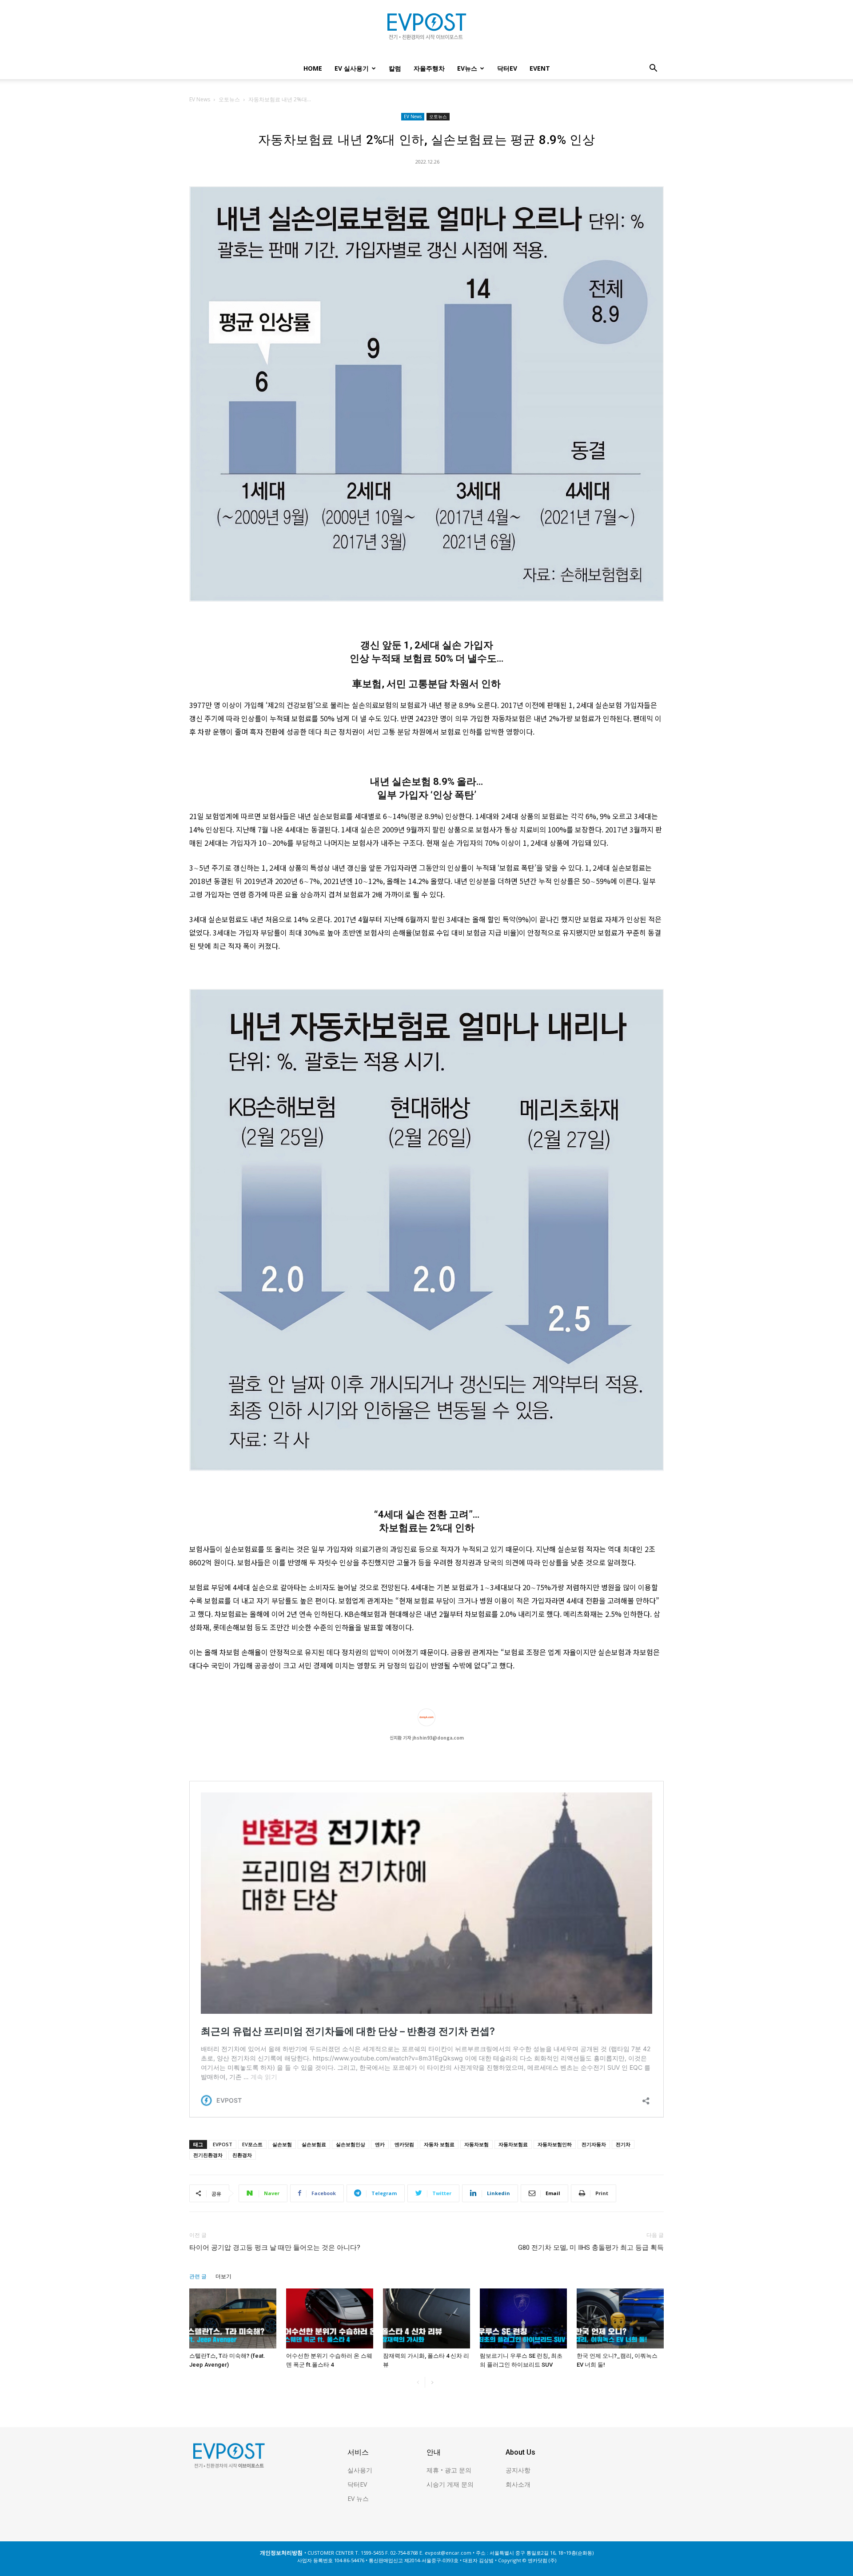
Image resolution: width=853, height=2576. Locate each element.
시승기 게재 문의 (450, 2484)
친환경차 (242, 2155)
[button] (653, 69)
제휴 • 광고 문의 (449, 2470)
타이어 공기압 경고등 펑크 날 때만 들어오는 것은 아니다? (275, 2248)
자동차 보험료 (439, 2144)
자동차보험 (476, 2144)
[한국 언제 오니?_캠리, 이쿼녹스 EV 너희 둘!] (620, 2318)
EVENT (540, 68)
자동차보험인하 (555, 2144)
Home (313, 68)
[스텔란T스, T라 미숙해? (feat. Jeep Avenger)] (233, 2318)
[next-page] (432, 2382)
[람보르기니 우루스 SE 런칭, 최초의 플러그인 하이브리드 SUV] (523, 2318)
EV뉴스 (467, 68)
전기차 (623, 2144)
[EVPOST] (426, 30)
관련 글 (198, 2276)
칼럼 (395, 68)
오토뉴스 (229, 99)
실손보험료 (314, 2144)
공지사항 (518, 2470)
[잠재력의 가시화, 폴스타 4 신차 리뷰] (426, 2318)
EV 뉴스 (358, 2498)
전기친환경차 (208, 2155)
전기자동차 (594, 2144)
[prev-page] (418, 2382)
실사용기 (360, 2470)
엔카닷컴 (404, 2144)
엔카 (380, 2144)
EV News (200, 99)
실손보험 (282, 2144)
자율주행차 (429, 68)
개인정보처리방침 (281, 2553)
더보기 (223, 2276)
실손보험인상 (351, 2144)
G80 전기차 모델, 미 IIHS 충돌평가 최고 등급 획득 (591, 2248)
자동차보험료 (513, 2144)
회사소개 (518, 2484)
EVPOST (223, 2144)
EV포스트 (252, 2144)
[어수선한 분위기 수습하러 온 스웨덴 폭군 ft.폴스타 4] (330, 2318)
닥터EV (507, 68)
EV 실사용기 (352, 68)
